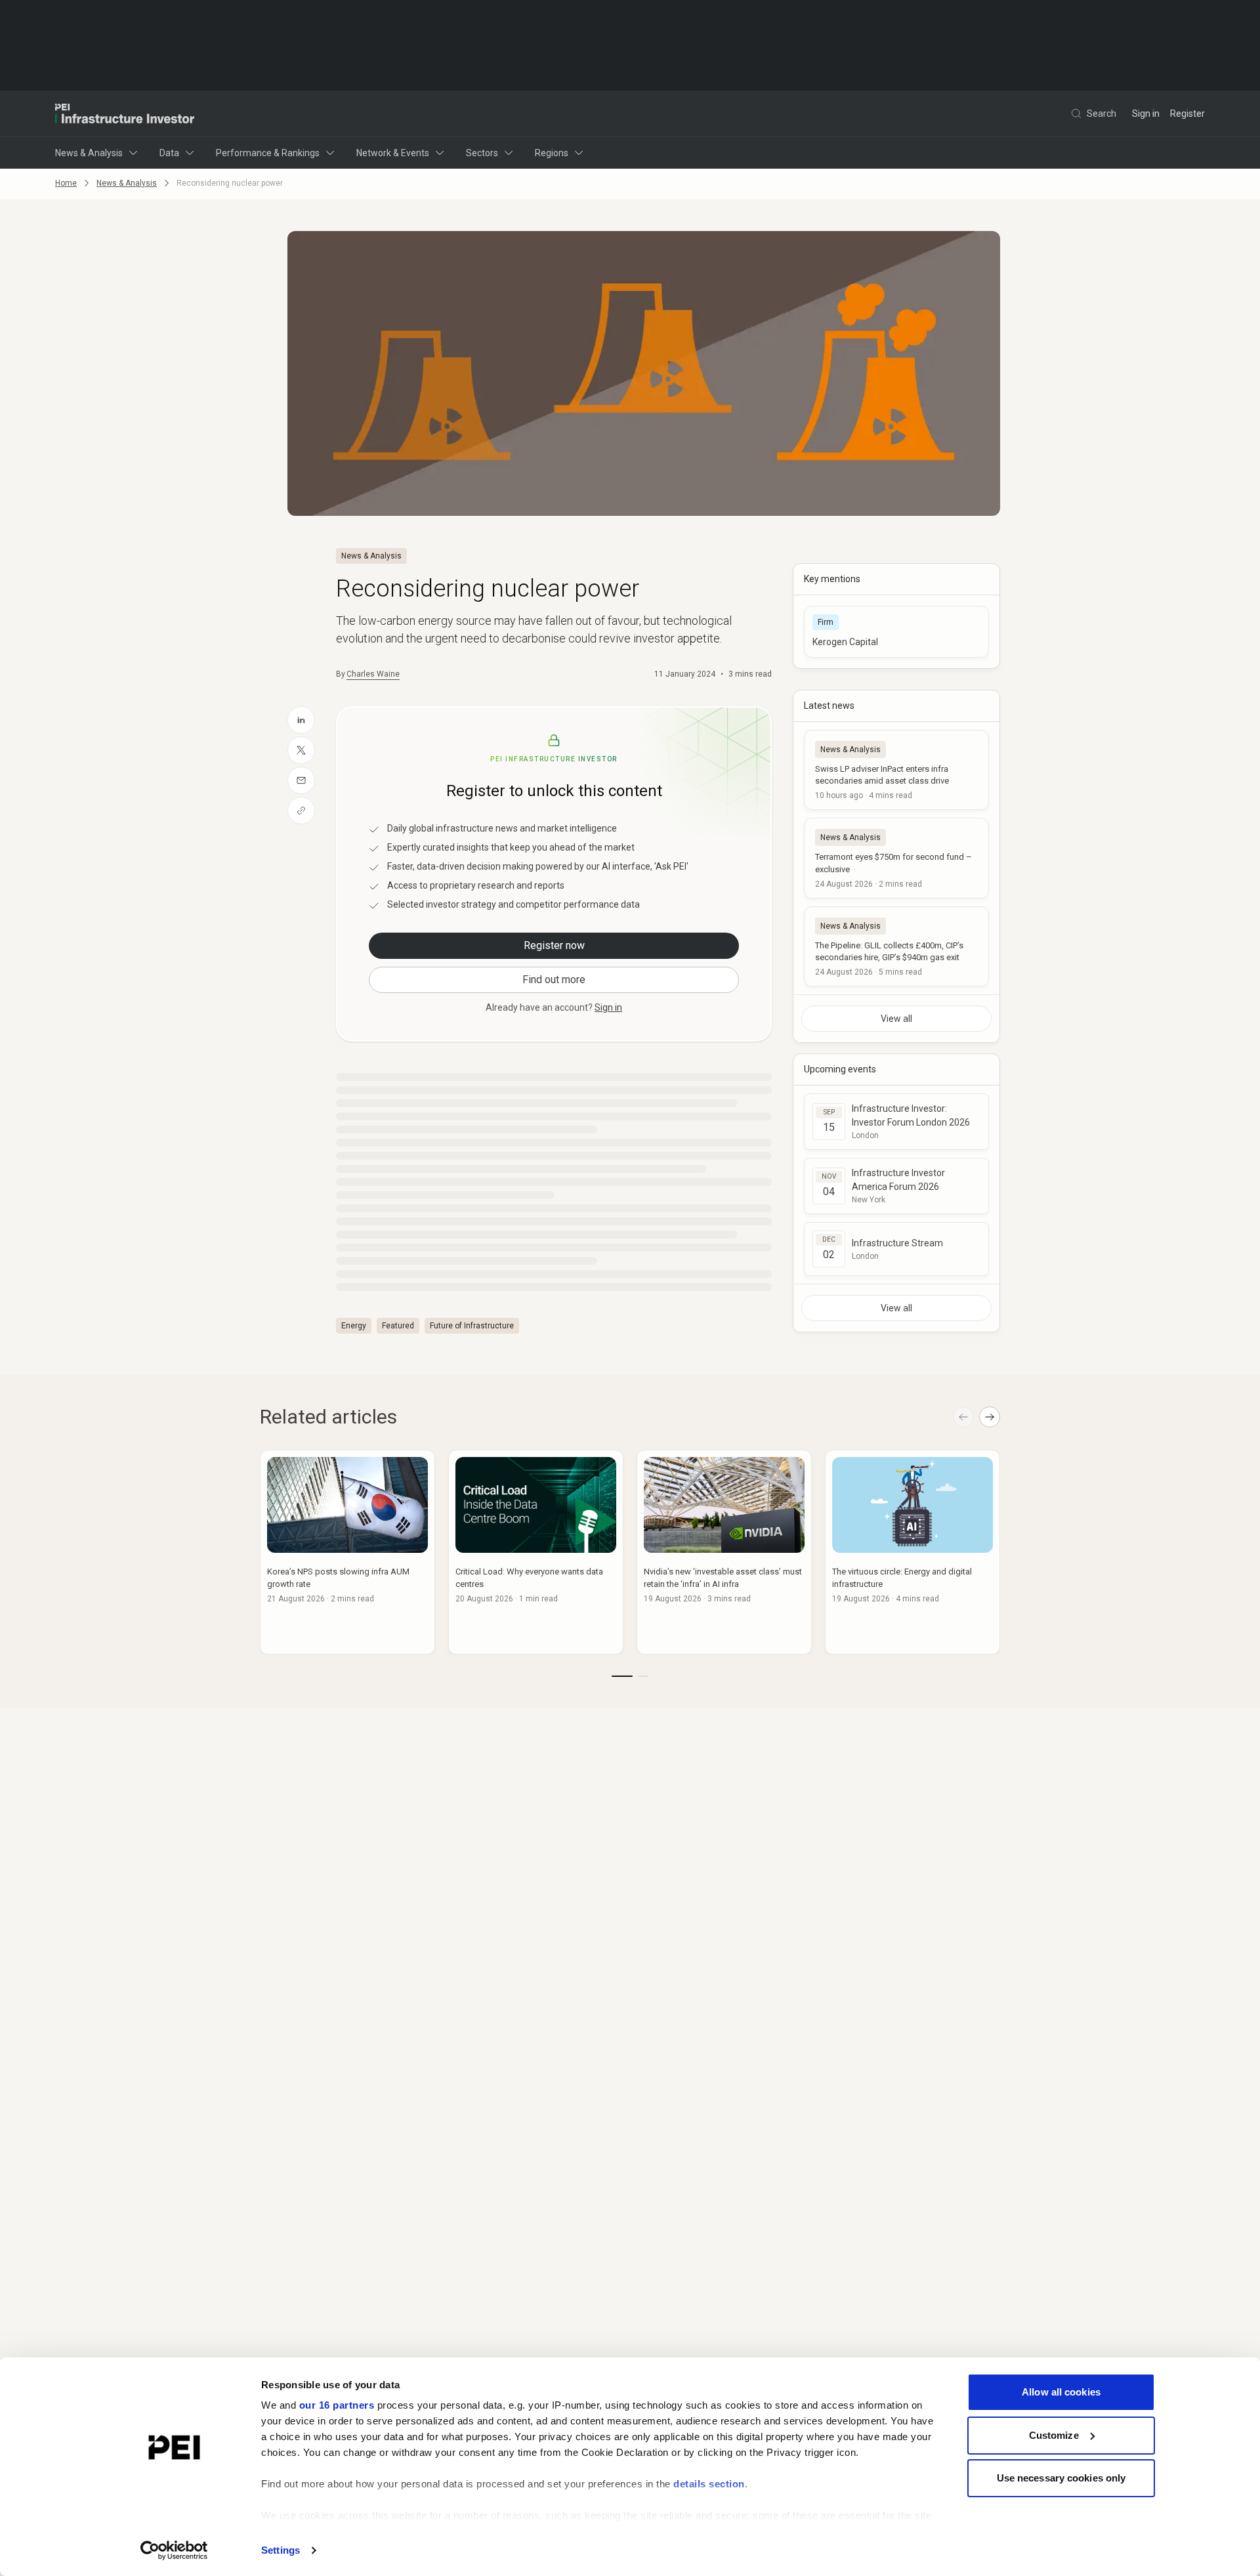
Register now (554, 945)
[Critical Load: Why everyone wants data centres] (536, 1552)
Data (169, 153)
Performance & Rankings (268, 153)
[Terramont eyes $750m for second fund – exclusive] (896, 858)
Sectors (482, 153)
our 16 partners (337, 2405)
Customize (1054, 2435)
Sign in (1146, 114)
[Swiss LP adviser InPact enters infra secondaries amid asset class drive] (896, 770)
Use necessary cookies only (1061, 2478)
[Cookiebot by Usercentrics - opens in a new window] (174, 2550)
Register (1187, 114)
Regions (552, 153)
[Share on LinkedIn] (301, 720)
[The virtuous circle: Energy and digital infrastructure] (913, 1552)
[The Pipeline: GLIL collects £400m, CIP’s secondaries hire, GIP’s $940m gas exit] (896, 946)
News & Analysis (89, 153)
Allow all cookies (1061, 2392)
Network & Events (393, 153)
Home (66, 183)
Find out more (554, 980)
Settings (281, 2550)
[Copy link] (301, 811)
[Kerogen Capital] (896, 632)
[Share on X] (301, 750)
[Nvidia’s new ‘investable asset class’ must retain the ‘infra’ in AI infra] (724, 1552)
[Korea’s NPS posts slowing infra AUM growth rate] (347, 1552)
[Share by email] (301, 780)
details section (709, 2484)
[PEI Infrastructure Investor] (125, 114)
